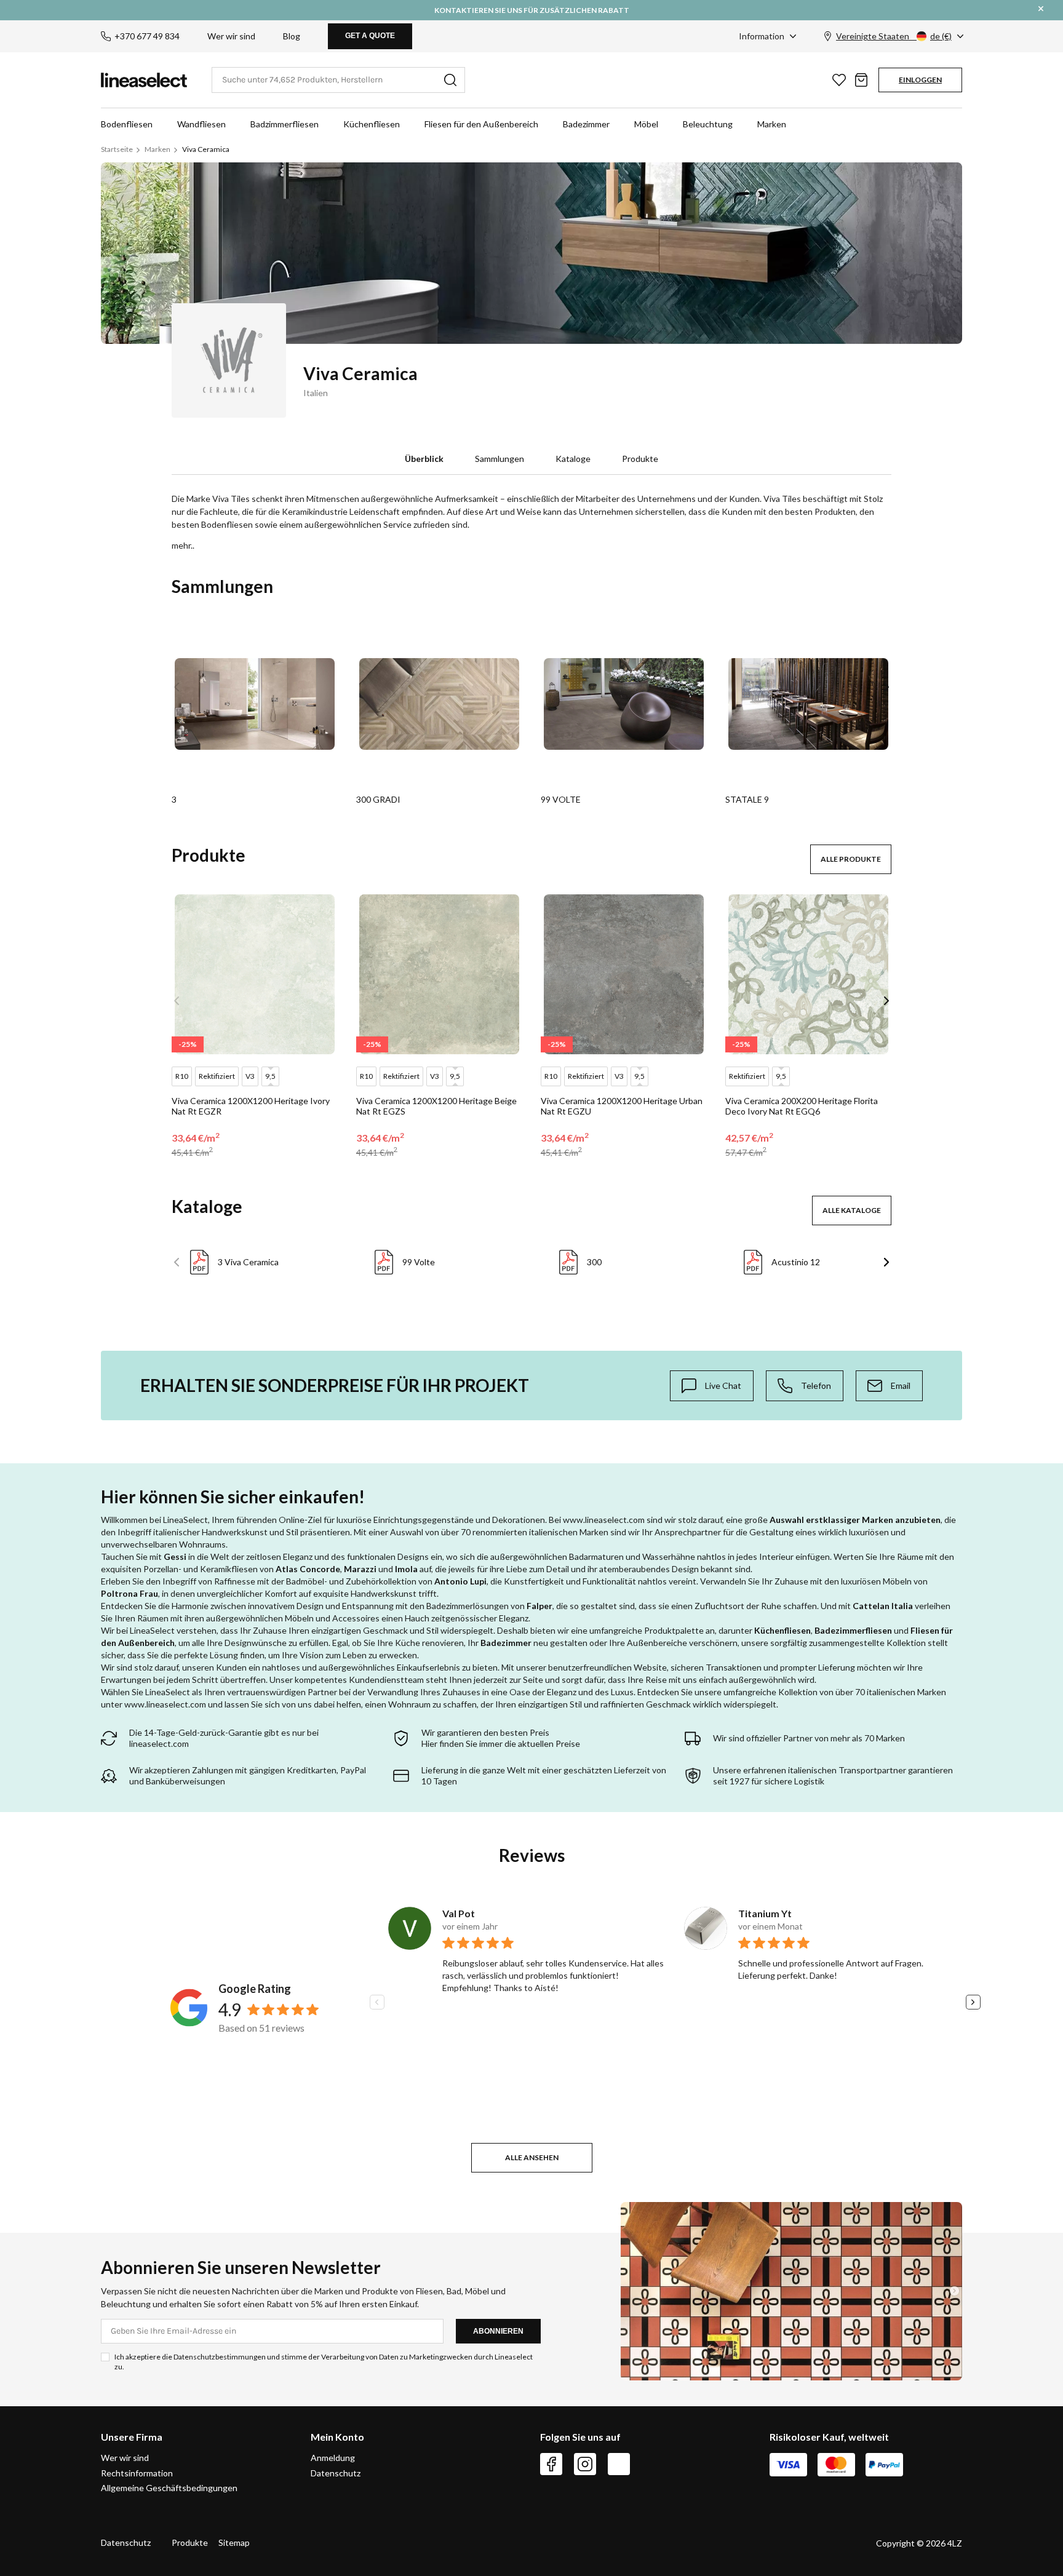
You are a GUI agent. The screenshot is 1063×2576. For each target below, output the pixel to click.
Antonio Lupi (460, 1581)
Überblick (424, 459)
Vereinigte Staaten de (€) (894, 36)
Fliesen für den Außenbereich (481, 124)
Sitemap (234, 2542)
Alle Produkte (851, 859)
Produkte (640, 459)
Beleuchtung (708, 124)
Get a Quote (370, 36)
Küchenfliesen (372, 124)
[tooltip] (712, 1386)
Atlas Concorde (308, 1569)
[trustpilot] (619, 2464)
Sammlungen (500, 459)
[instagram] (585, 2464)
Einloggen (920, 80)
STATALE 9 (747, 799)
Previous (177, 687)
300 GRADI (378, 799)
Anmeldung (333, 2458)
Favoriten (839, 80)
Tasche (861, 80)
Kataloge (573, 459)
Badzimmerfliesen (285, 124)
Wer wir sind (231, 36)
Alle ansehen (532, 2157)
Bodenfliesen (127, 124)
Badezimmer (586, 124)
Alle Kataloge (852, 1210)
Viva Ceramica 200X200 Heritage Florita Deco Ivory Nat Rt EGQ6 (802, 1106)
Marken (772, 124)
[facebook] (551, 2464)
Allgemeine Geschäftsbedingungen (169, 2488)
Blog (292, 36)
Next (886, 687)
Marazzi (360, 1569)
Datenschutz (336, 2473)
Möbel (646, 124)
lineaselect (144, 80)
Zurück (177, 1262)
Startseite (117, 149)
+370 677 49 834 (147, 36)
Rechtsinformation (137, 2473)
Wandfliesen (201, 124)
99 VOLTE (561, 799)
